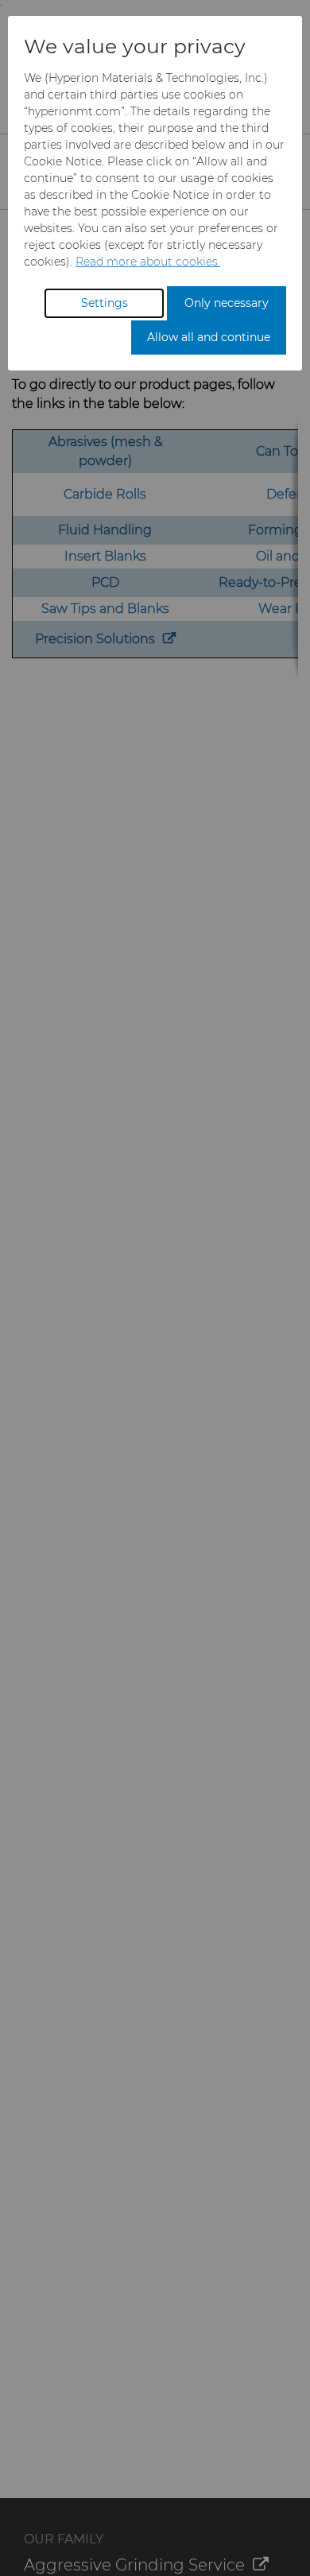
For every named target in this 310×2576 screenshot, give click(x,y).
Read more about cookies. (148, 262)
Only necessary (227, 303)
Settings (105, 303)
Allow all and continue (209, 337)
